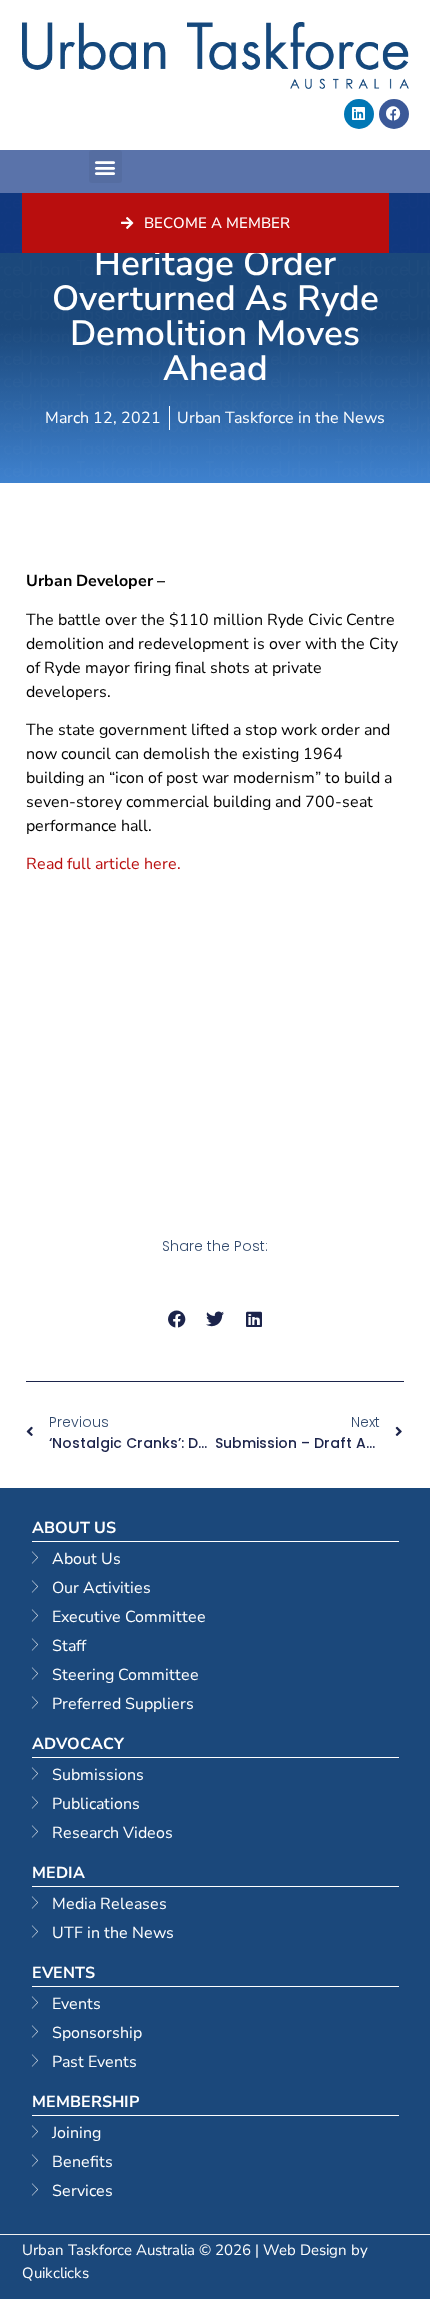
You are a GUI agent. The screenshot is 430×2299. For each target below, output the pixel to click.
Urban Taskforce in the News (281, 418)
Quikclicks (55, 2273)
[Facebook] (394, 114)
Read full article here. (105, 864)
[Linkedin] (359, 114)
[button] (105, 166)
